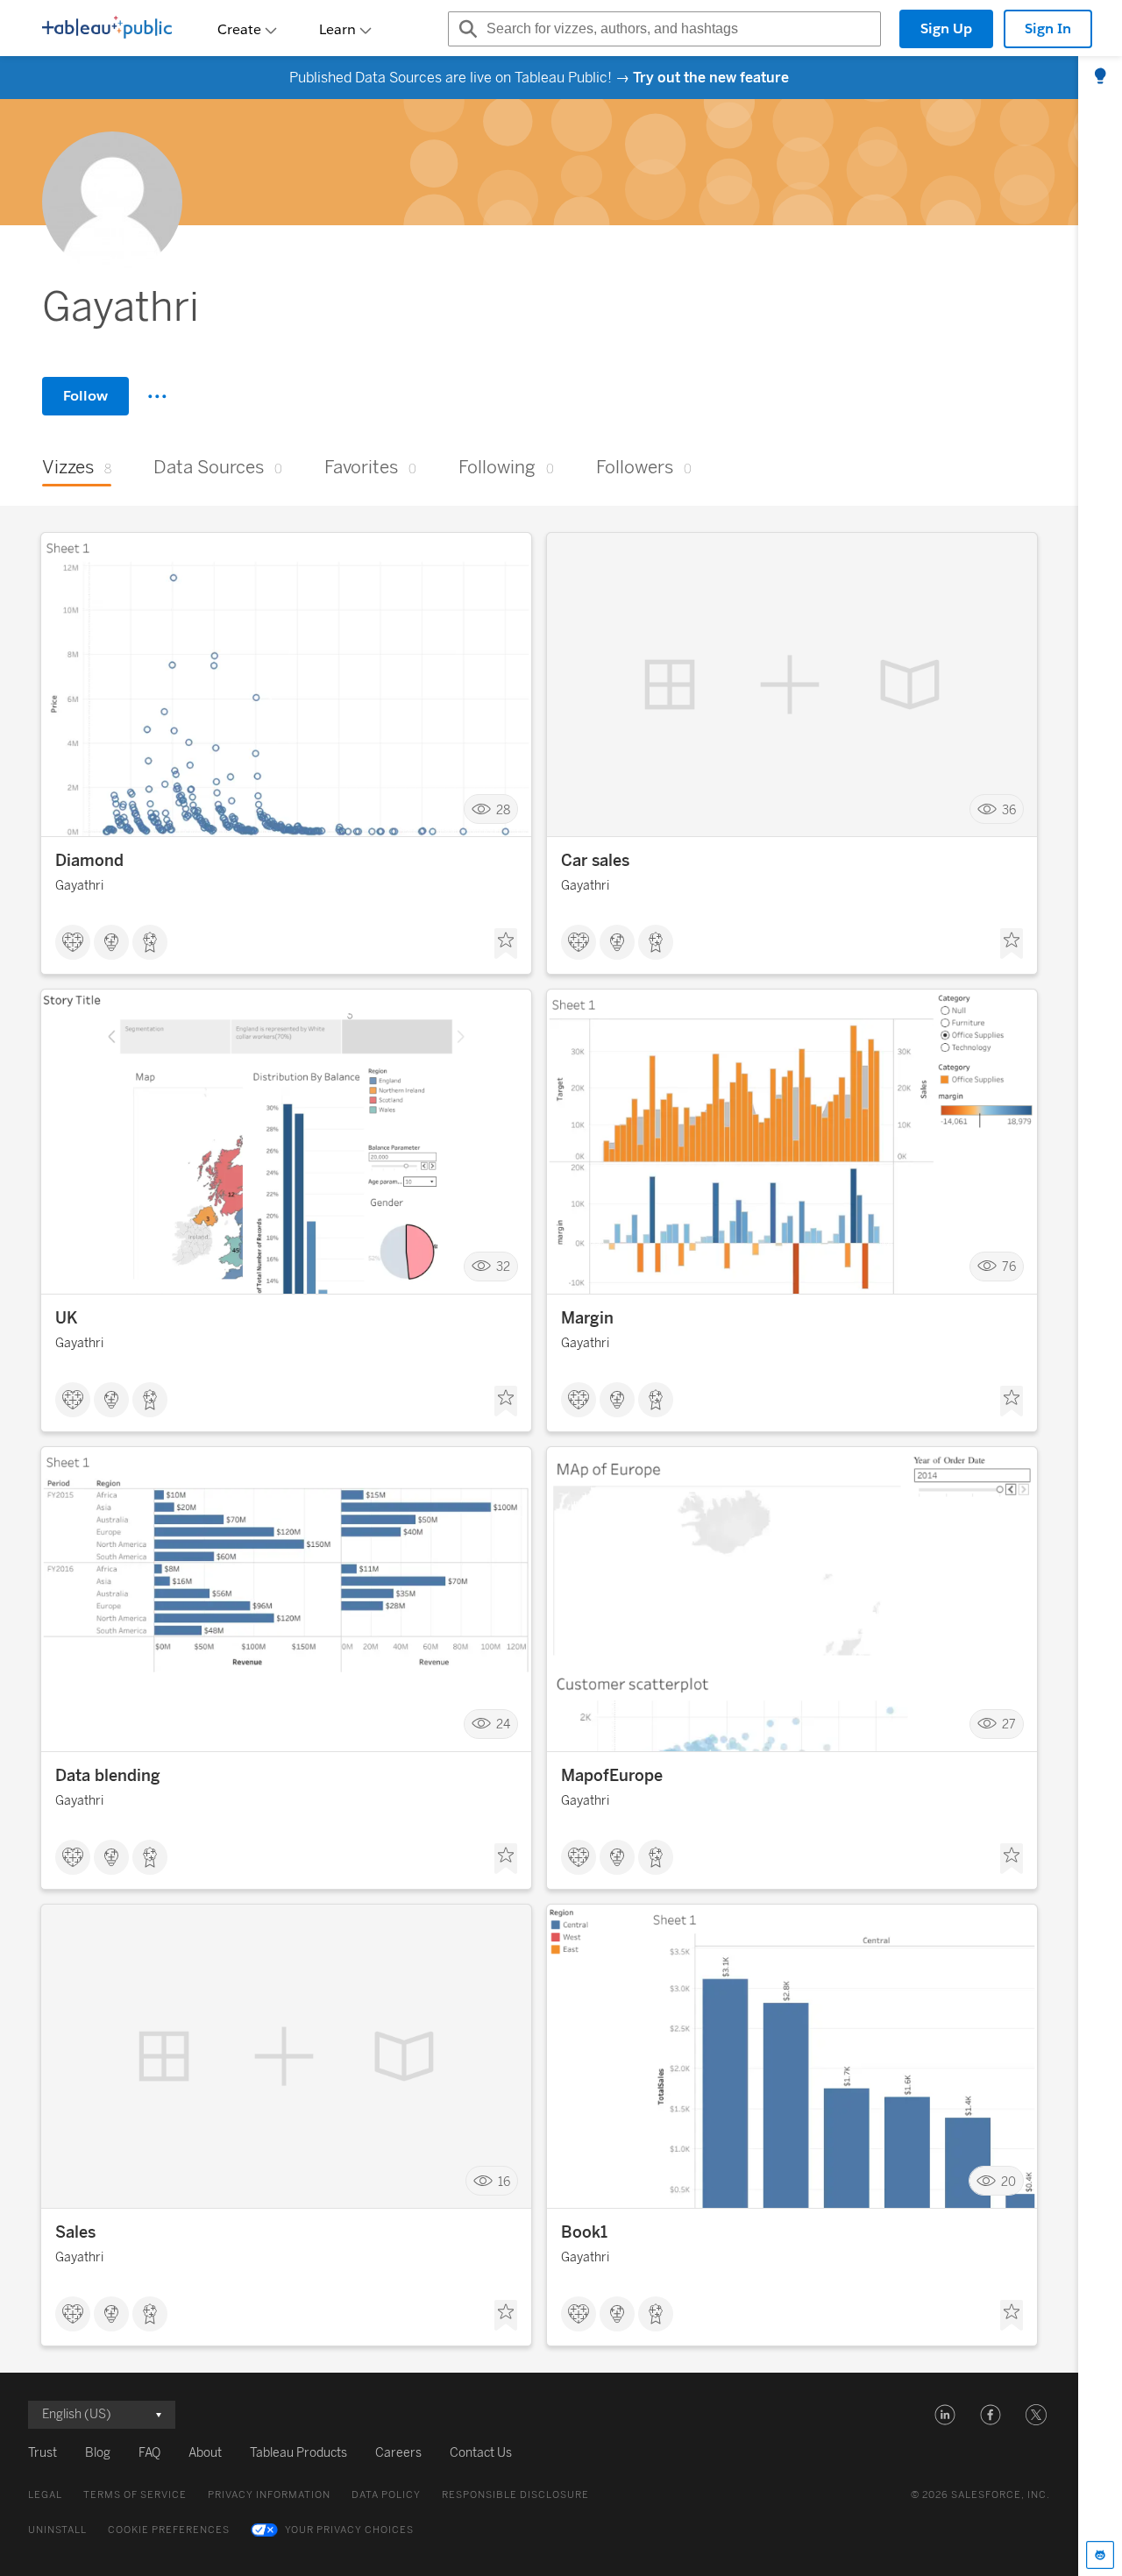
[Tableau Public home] (107, 29)
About (205, 2453)
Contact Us (481, 2453)
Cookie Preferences (169, 2530)
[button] (945, 2415)
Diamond (89, 861)
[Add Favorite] (506, 944)
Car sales (595, 861)
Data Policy (386, 2495)
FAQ (149, 2453)
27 (1009, 1724)
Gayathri (79, 886)
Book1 (584, 2232)
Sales (75, 2232)
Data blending (108, 1776)
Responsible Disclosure (515, 2495)
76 (1009, 1267)
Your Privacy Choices (349, 2530)
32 (503, 1267)
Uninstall (57, 2530)
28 (503, 809)
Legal (45, 2495)
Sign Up (946, 28)
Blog (98, 2453)
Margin (587, 1318)
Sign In (1048, 28)
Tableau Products (298, 2453)
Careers (398, 2453)
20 (1008, 2181)
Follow (85, 396)
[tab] (1100, 77)
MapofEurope (612, 1776)
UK (67, 1318)
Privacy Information (269, 2495)
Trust (43, 2453)
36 (1009, 809)
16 (504, 2181)
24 (503, 1724)
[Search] (465, 29)
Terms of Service (135, 2495)
